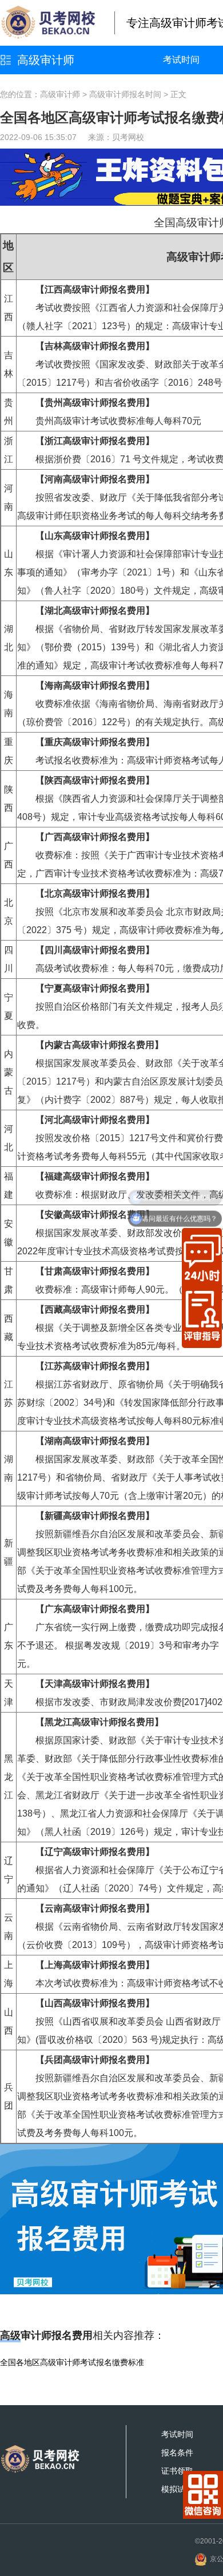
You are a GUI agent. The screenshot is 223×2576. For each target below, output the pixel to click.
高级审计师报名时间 (125, 94)
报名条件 (177, 2453)
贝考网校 (128, 137)
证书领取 (177, 2471)
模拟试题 (177, 2489)
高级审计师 (46, 60)
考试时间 (181, 60)
